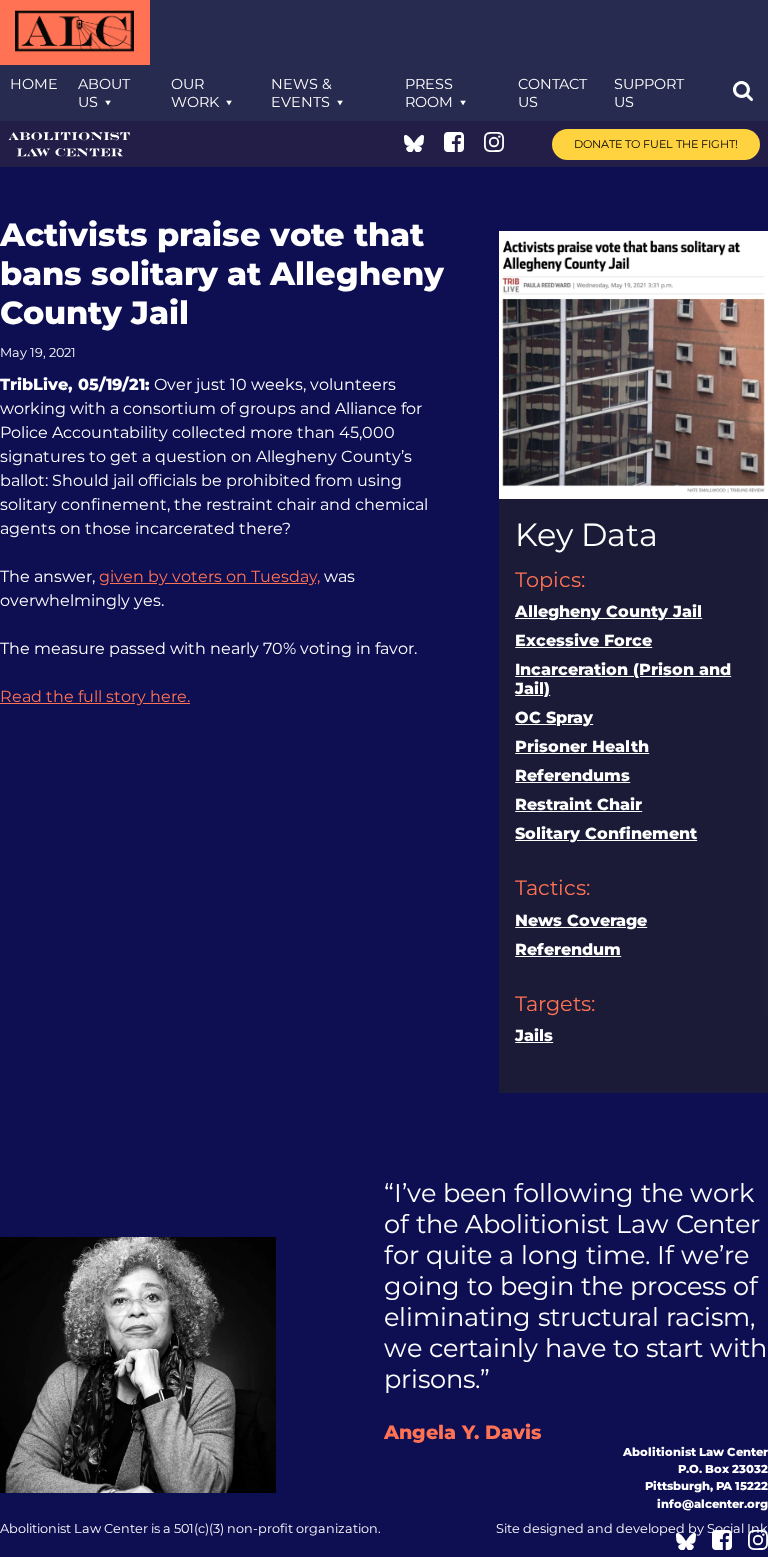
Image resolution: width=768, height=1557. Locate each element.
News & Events (301, 93)
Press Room (429, 93)
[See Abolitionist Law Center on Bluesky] (414, 146)
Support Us (649, 93)
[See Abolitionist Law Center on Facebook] (454, 146)
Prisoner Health (582, 746)
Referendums (572, 775)
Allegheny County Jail (608, 611)
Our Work (195, 93)
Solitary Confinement (606, 833)
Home (34, 84)
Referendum (568, 949)
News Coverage (581, 920)
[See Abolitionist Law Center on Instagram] (494, 146)
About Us (104, 93)
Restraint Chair (578, 804)
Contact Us (552, 93)
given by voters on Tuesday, (209, 576)
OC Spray (554, 717)
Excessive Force (583, 640)
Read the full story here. (95, 696)
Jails (534, 1035)
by (632, 1528)
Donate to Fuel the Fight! (656, 144)
